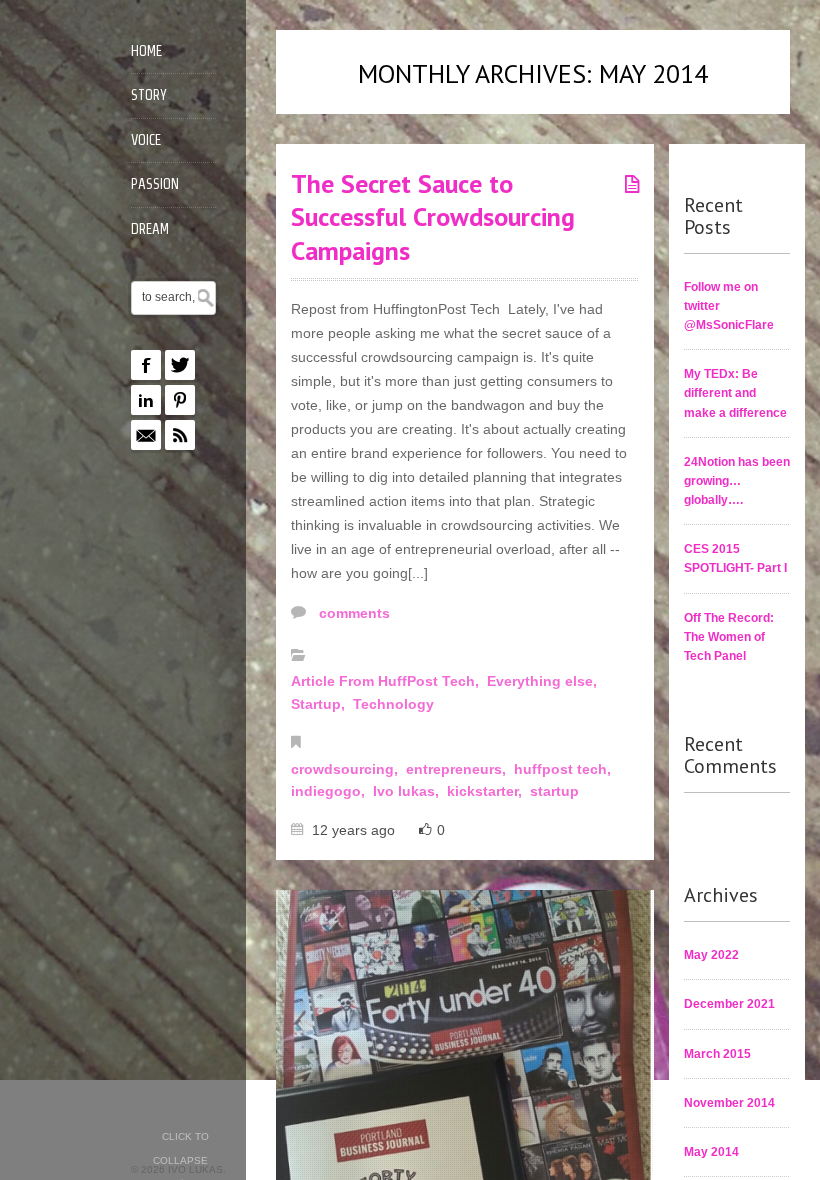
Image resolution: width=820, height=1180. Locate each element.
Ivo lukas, (408, 791)
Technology (393, 704)
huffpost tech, (564, 769)
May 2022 (711, 955)
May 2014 (711, 1152)
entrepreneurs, (458, 769)
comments (352, 613)
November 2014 (729, 1103)
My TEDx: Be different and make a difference (735, 393)
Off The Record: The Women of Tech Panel (729, 637)
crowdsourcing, (346, 769)
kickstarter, (486, 791)
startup (554, 791)
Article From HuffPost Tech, (387, 681)
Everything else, (544, 681)
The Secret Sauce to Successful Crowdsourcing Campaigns (433, 217)
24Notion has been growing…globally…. (737, 481)
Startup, (320, 704)
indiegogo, (330, 791)
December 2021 (729, 1004)
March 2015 (717, 1054)
